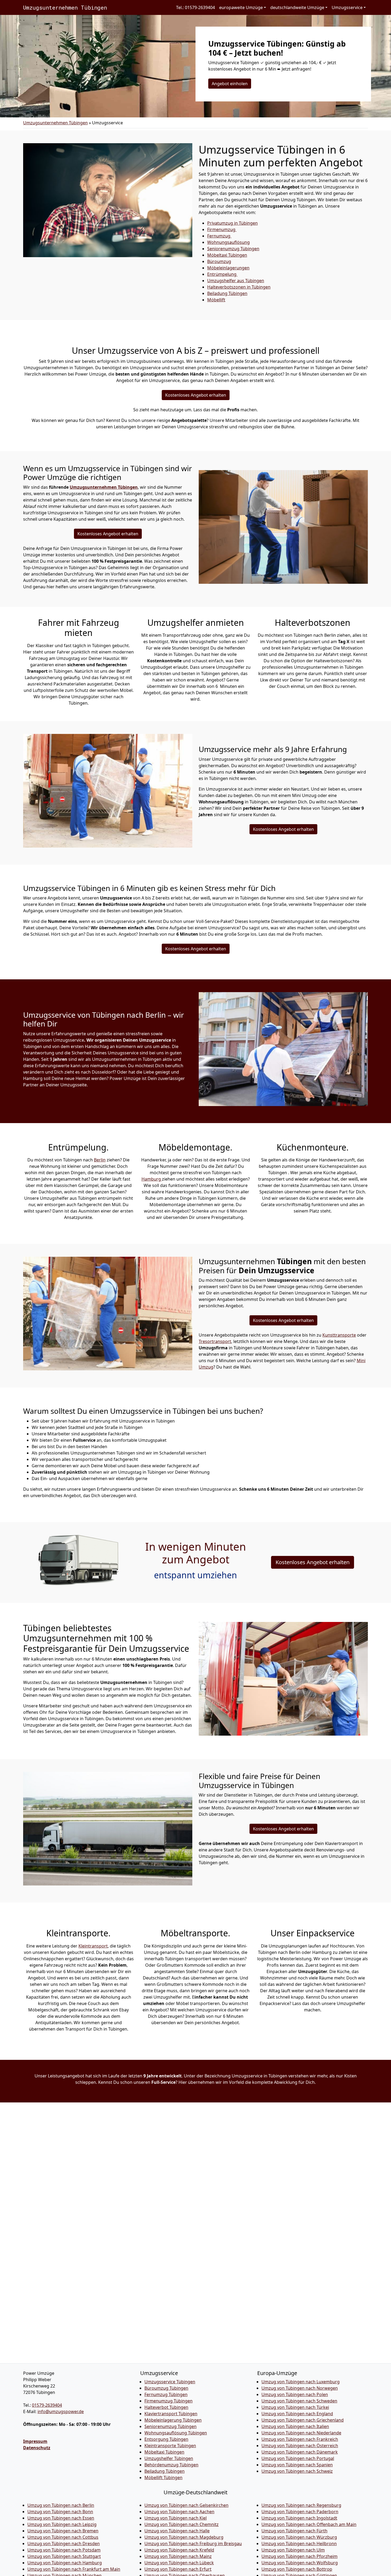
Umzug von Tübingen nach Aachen (179, 2512)
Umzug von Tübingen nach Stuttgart (64, 2556)
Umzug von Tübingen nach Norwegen (300, 2388)
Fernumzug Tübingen (166, 2394)
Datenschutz (37, 2448)
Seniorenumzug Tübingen (170, 2426)
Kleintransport (93, 1946)
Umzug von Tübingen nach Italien (295, 2426)
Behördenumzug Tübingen (171, 2465)
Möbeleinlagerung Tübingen (173, 2420)
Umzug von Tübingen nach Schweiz (297, 2471)
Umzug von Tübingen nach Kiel (176, 2518)
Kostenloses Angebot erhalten (196, 395)
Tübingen (227, 293)
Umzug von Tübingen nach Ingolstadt (299, 2518)
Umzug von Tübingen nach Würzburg (299, 2537)
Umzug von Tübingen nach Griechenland (303, 2420)
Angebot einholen (230, 84)
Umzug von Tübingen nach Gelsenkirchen (186, 2505)
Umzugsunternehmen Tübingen (65, 7)
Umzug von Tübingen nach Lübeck (179, 2563)
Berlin (100, 1160)
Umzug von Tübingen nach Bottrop (297, 2569)
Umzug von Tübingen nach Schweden (299, 2401)
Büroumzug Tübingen (166, 2388)
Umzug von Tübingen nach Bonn (60, 2512)
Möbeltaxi (227, 255)
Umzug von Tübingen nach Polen (295, 2394)
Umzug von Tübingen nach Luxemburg (301, 2382)
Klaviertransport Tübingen (171, 2414)
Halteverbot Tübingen (166, 2407)
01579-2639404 (47, 2405)
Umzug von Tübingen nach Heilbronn (299, 2544)
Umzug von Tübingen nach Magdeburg (184, 2537)
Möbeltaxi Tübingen (164, 2452)
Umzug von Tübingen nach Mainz (178, 2556)
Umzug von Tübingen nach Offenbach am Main (309, 2524)
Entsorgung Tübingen (166, 2439)
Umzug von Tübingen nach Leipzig (62, 2524)
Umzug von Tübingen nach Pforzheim (300, 2556)
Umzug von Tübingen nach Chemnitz (182, 2524)
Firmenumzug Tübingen (169, 2401)
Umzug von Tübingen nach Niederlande (301, 2433)
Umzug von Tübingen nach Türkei (295, 2407)
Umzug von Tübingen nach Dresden (64, 2544)
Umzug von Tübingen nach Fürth (294, 2531)
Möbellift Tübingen (163, 2478)
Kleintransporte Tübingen (170, 2446)
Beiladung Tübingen (165, 2471)
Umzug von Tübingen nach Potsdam (64, 2550)
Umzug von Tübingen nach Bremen (63, 2531)
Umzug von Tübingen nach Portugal (298, 2458)
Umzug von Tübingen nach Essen (61, 2518)
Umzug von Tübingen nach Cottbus (63, 2537)
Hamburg (152, 1179)
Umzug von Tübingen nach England (297, 2414)
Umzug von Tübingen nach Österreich (300, 2446)
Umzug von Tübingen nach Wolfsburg (300, 2563)
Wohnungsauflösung (228, 242)
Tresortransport (215, 1341)
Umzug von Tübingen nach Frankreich (300, 2439)
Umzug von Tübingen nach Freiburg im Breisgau (193, 2544)
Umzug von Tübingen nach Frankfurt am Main (74, 2569)
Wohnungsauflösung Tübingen (176, 2433)
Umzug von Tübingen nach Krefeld (179, 2550)
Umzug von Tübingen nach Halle (177, 2531)
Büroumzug (219, 261)
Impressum (35, 2441)
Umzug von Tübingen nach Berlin (61, 2505)
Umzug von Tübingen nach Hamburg (65, 2563)
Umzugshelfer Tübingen (169, 2458)
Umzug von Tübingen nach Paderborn (300, 2512)
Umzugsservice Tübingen (170, 2382)
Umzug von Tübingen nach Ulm (293, 2550)
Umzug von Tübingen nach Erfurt (178, 2569)
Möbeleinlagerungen (228, 268)
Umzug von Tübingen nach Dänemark (300, 2452)
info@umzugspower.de (61, 2411)
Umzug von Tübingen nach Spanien (297, 2465)
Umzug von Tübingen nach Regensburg (301, 2505)
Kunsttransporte (339, 1335)
